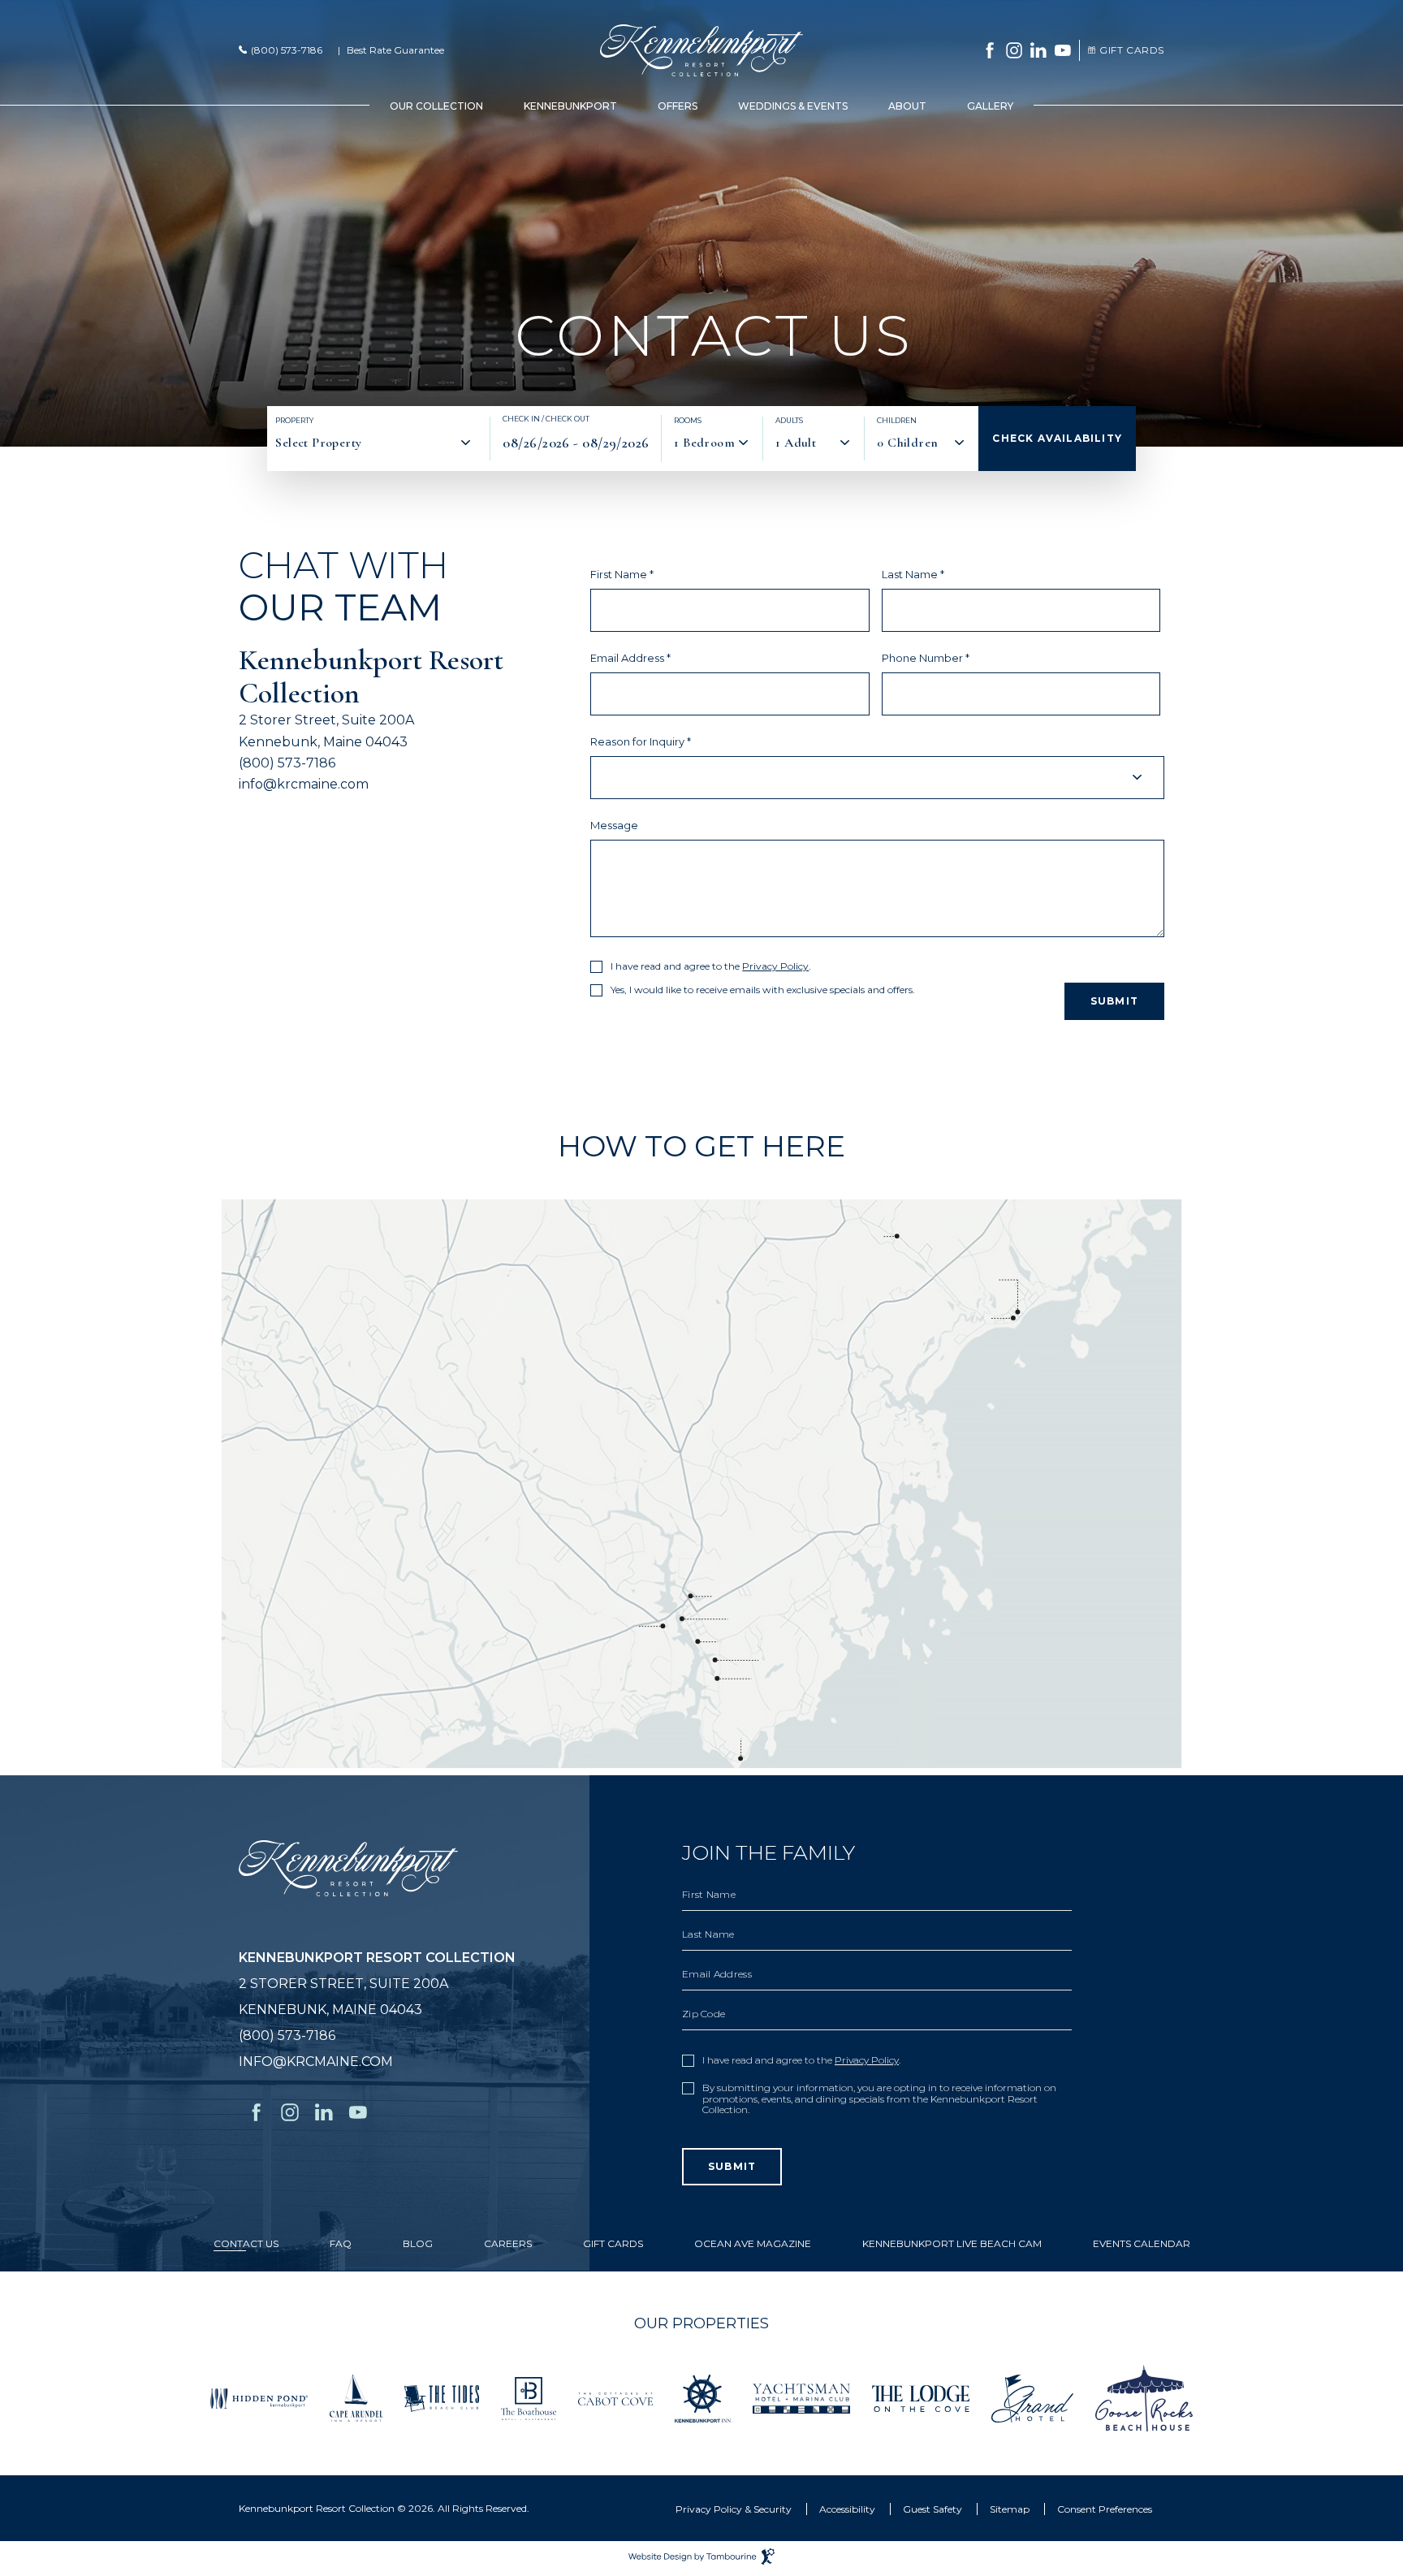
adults (789, 421)
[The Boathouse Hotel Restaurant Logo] (529, 2397)
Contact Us (246, 2244)
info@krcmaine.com (304, 784)
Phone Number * (926, 658)
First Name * (622, 575)
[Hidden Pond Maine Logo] (259, 2397)
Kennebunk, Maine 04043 (323, 742)
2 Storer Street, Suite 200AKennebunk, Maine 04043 (377, 1984)
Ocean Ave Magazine (753, 2244)
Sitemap (1010, 2509)
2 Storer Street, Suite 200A (326, 720)
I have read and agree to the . (711, 966)
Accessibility (847, 2509)
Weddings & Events (793, 106)
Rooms (688, 421)
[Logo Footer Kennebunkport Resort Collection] (348, 1868)
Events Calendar (1142, 2244)
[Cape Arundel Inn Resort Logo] (356, 2397)
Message (614, 826)
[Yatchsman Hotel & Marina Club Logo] (801, 2397)
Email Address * (630, 658)
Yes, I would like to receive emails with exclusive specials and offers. (763, 990)
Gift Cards (1124, 50)
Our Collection (436, 106)
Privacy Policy (775, 966)
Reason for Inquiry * (641, 742)
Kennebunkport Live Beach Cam (952, 2244)
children (897, 421)
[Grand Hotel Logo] (1032, 2397)
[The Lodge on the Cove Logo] (921, 2397)
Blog (418, 2244)
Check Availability (1057, 438)
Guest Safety (932, 2509)
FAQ (341, 2244)
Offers (678, 106)
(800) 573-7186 (287, 50)
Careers (508, 2244)
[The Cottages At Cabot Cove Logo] (615, 2398)
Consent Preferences (1105, 2509)
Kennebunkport (570, 106)
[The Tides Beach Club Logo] (442, 2397)
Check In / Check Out (546, 419)
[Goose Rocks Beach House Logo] (1144, 2397)
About (907, 106)
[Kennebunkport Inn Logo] (703, 2397)
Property (294, 421)
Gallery (990, 106)
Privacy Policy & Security (734, 2509)
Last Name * (913, 575)
